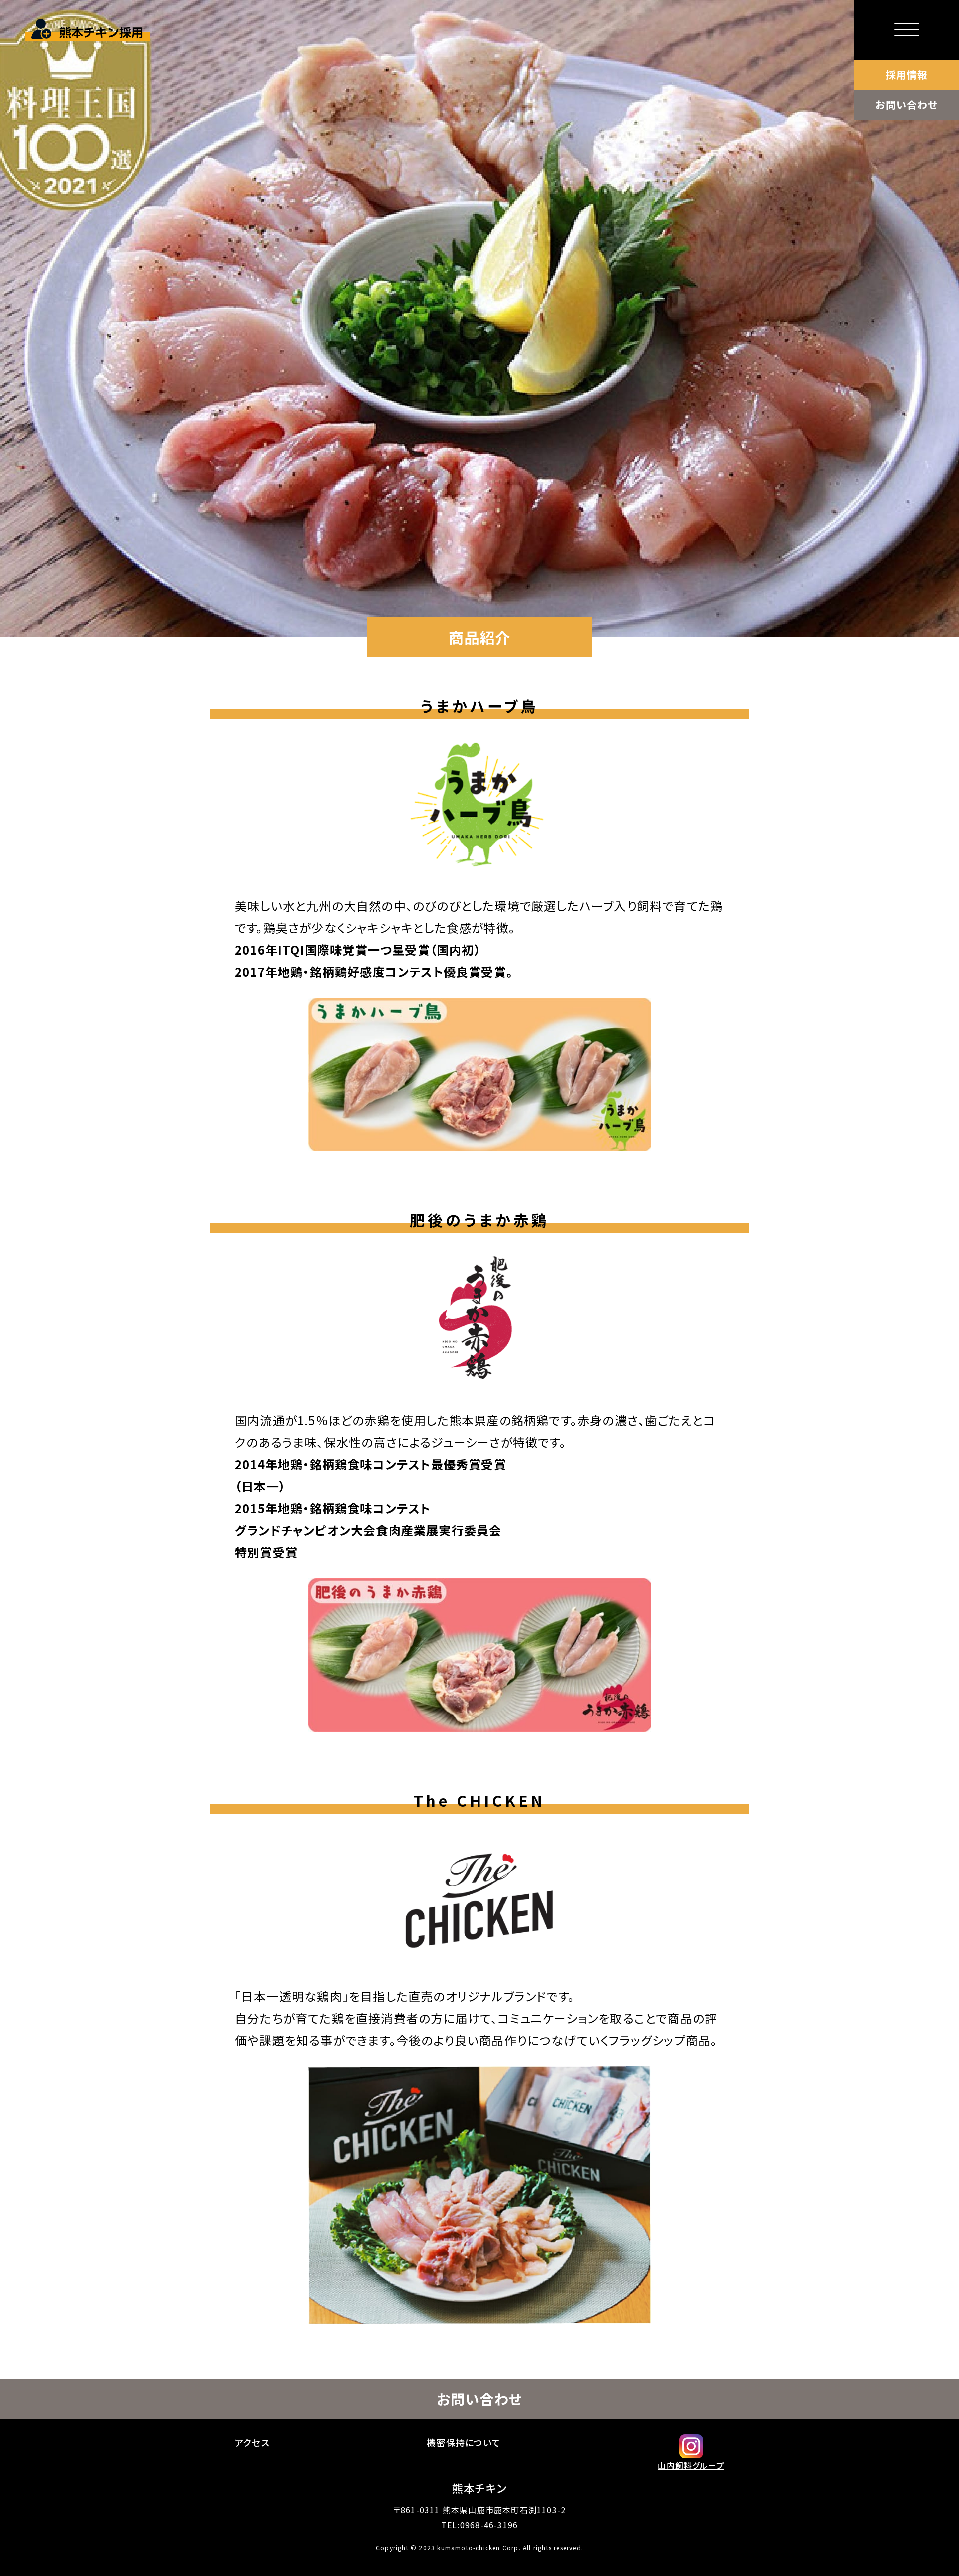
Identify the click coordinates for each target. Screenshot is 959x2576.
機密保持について (464, 2442)
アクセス (252, 2442)
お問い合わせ (906, 105)
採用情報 (907, 75)
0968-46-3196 (489, 2525)
